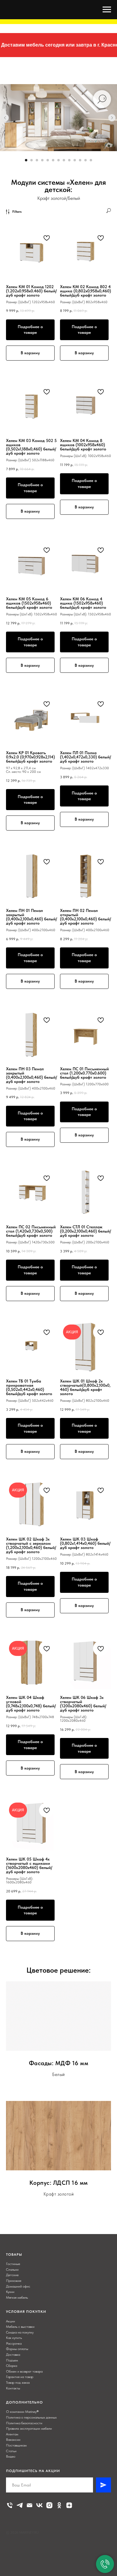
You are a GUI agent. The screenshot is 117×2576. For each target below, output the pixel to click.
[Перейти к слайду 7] (58, 160)
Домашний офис (18, 2286)
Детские (12, 2275)
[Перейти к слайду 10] (75, 160)
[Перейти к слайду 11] (80, 160)
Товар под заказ (18, 2382)
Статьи (11, 2451)
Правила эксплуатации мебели (29, 2428)
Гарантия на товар (20, 2377)
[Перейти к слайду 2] (31, 160)
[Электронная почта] (30, 2505)
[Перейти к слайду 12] (85, 160)
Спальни (12, 2270)
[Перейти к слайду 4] (42, 160)
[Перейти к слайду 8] (64, 160)
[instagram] (49, 2505)
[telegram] (20, 2505)
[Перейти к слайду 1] (26, 160)
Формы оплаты (17, 2349)
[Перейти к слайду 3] (37, 160)
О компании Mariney (21, 2412)
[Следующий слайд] (112, 118)
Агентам (12, 2434)
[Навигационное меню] (107, 10)
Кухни (10, 2292)
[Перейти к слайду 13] (91, 160)
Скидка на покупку (20, 2332)
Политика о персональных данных (31, 2417)
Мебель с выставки (20, 2327)
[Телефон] (10, 2505)
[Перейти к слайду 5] (48, 160)
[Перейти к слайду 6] (53, 160)
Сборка (12, 2366)
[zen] (69, 2505)
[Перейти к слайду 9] (69, 160)
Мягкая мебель (17, 2297)
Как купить (14, 2338)
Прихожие (14, 2281)
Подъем (12, 2360)
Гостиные (13, 2264)
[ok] (59, 2505)
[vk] (39, 2505)
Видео (11, 2456)
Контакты (13, 2388)
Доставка (13, 2355)
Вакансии (13, 2440)
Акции (10, 2321)
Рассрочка (14, 2343)
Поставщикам (16, 2445)
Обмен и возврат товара (24, 2371)
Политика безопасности (24, 2423)
